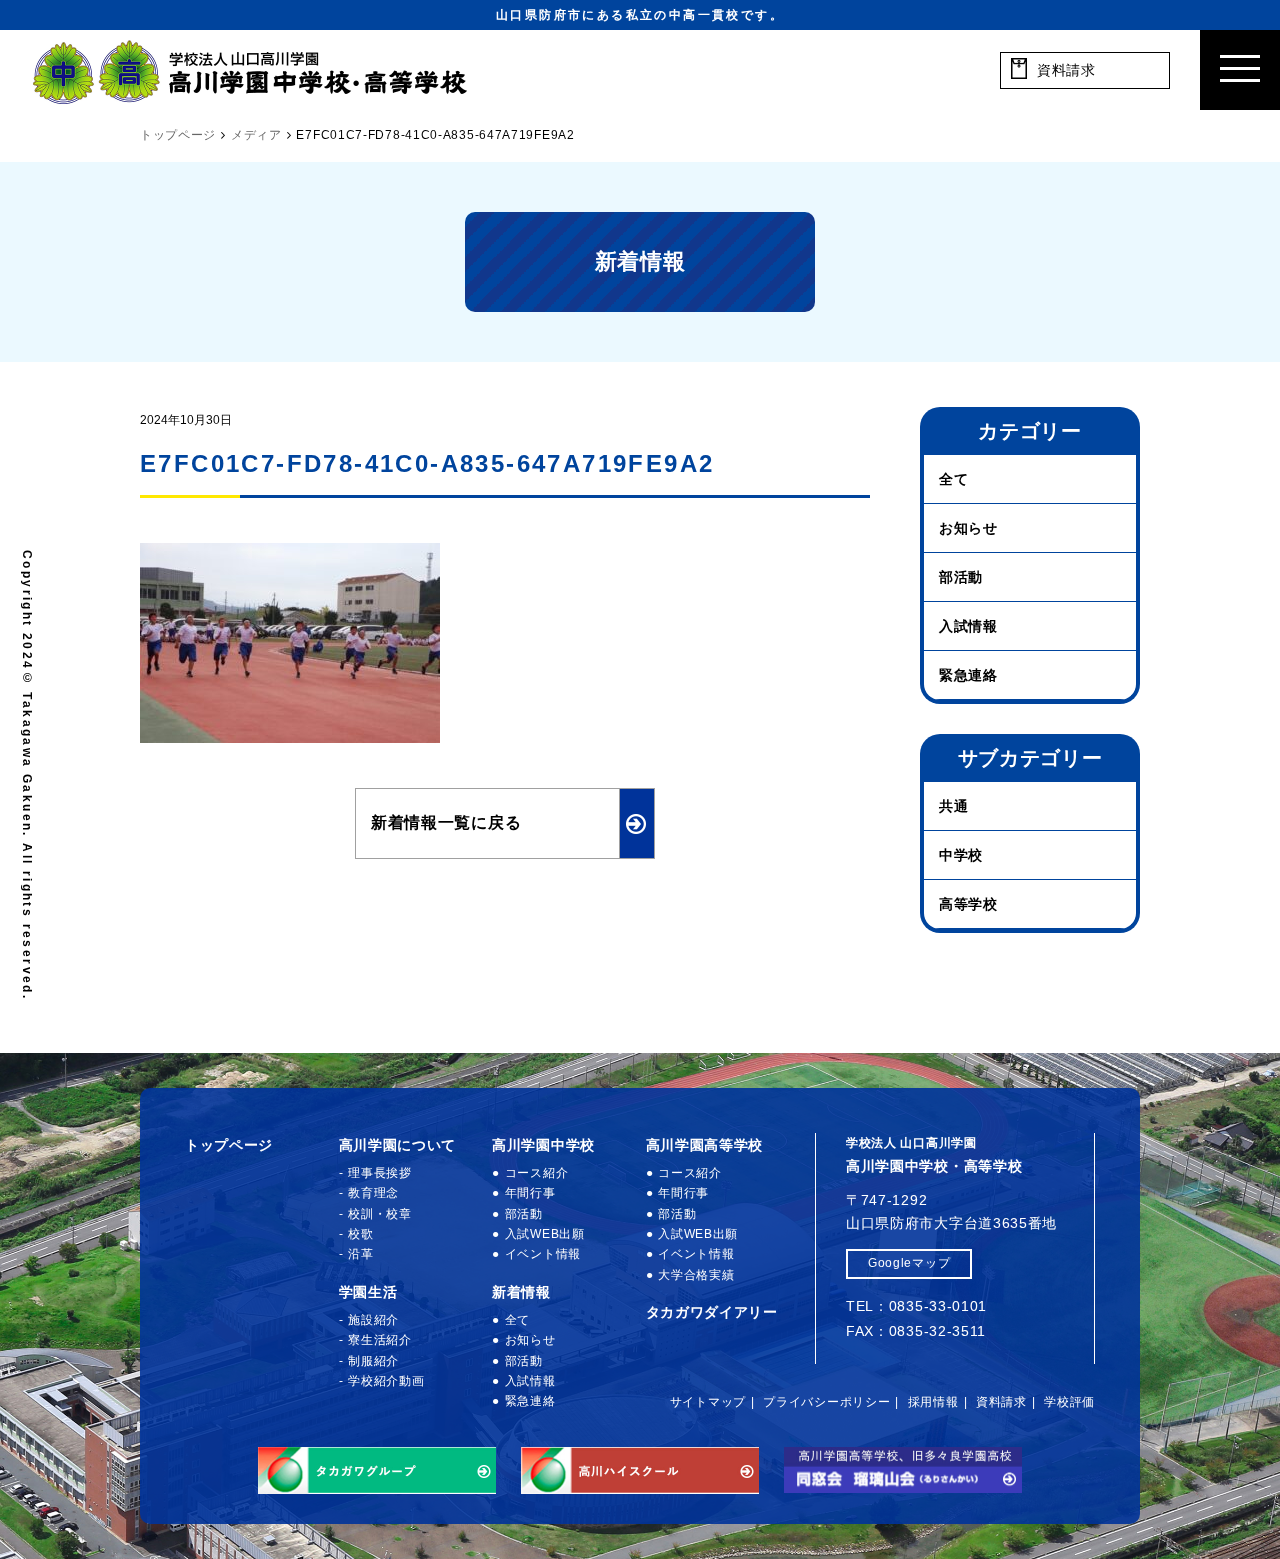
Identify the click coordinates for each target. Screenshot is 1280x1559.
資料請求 (1001, 1402)
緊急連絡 (968, 675)
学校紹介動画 (386, 1381)
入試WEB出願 (545, 1234)
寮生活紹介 (380, 1340)
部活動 (961, 577)
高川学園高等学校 (705, 1145)
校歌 (360, 1234)
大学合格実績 (696, 1275)
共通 (953, 806)
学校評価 (1069, 1402)
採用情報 (933, 1402)
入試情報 (968, 626)
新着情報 (521, 1292)
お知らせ (968, 528)
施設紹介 (373, 1320)
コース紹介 (536, 1173)
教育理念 (373, 1193)
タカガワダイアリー (712, 1312)
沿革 (360, 1254)
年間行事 (530, 1193)
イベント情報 (543, 1254)
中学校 (961, 855)
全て (953, 479)
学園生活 (368, 1292)
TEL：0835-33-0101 (916, 1306)
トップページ (229, 1145)
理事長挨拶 (380, 1173)
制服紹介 (373, 1361)
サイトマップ (708, 1402)
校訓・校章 (380, 1214)
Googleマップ (909, 1263)
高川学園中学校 (543, 1145)
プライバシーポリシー (826, 1402)
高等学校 (968, 904)
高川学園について (398, 1145)
